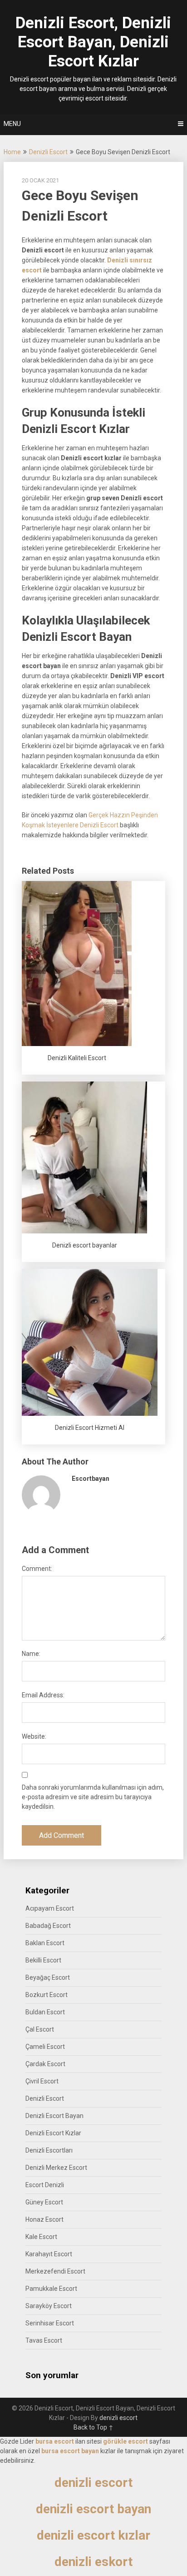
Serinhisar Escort (50, 2323)
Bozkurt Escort (47, 1995)
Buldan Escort (45, 2012)
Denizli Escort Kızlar (53, 2133)
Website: (34, 1736)
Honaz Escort (44, 2219)
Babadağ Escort (48, 1926)
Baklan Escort (45, 1943)
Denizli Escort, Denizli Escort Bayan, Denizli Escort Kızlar (93, 42)
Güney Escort (44, 2202)
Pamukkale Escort (51, 2289)
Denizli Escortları (49, 2150)
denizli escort (118, 2418)
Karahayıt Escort (49, 2254)
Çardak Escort (45, 2064)
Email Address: (43, 1695)
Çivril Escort (42, 2081)
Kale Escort (41, 2237)
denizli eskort (93, 2562)
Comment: (37, 1569)
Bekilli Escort (43, 1960)
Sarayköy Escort (49, 2306)
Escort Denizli (45, 2185)
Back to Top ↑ (93, 2427)
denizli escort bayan (93, 2509)
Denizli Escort (48, 152)
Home (12, 152)
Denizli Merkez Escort (56, 2168)
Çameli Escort (45, 2047)
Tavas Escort (44, 2340)
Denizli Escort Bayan (54, 2116)
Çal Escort (40, 2029)
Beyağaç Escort (48, 1977)
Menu (12, 124)
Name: (31, 1654)
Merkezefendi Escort (55, 2271)
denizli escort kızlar (93, 2535)
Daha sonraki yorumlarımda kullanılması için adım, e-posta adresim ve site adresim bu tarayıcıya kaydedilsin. (93, 1797)
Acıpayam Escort (50, 1908)
